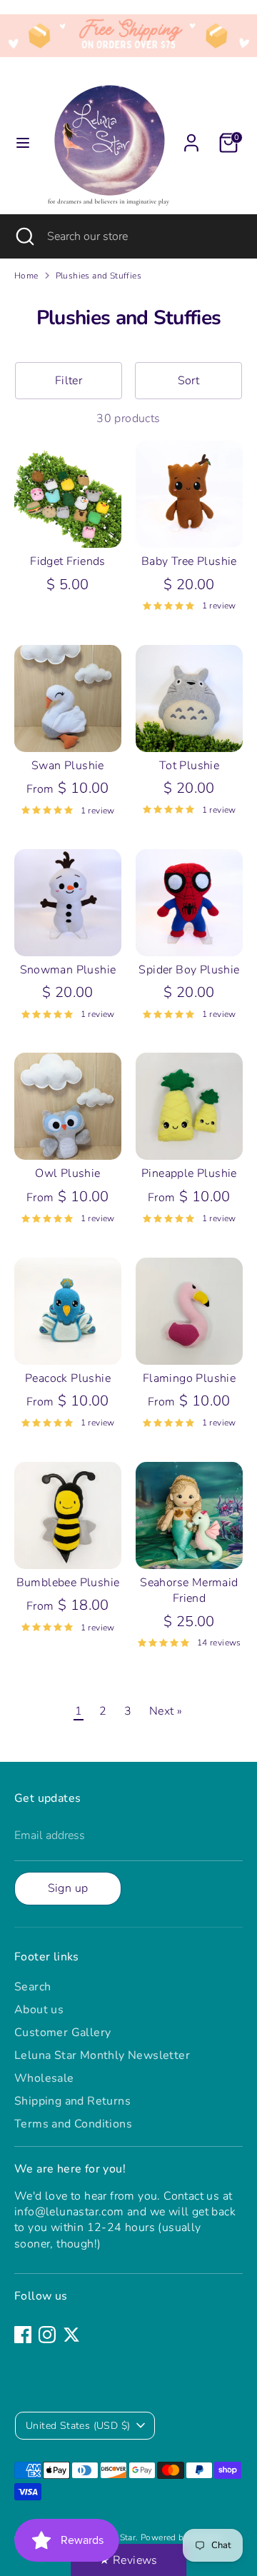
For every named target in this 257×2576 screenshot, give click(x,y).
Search (32, 1987)
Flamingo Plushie (189, 1378)
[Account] (191, 136)
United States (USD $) (78, 2426)
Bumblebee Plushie (68, 1583)
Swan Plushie (68, 766)
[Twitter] (71, 2335)
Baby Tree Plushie (189, 561)
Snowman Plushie (68, 970)
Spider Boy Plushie (189, 970)
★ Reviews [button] (128, 2560)
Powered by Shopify (181, 2537)
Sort (189, 381)
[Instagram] (47, 2335)
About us (39, 2010)
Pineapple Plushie (189, 1173)
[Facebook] (23, 2335)
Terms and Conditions (73, 2124)
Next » (166, 1711)
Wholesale (44, 2078)
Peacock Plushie (68, 1378)
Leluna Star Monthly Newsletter (102, 2055)
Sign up (68, 1888)
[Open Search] (24, 236)
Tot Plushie (189, 766)
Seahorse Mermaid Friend (189, 1590)
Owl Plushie (67, 1173)
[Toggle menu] (23, 143)
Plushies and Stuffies (99, 276)
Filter (69, 381)
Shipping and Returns (72, 2101)
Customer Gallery (62, 2033)
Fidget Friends (68, 561)
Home (26, 276)
